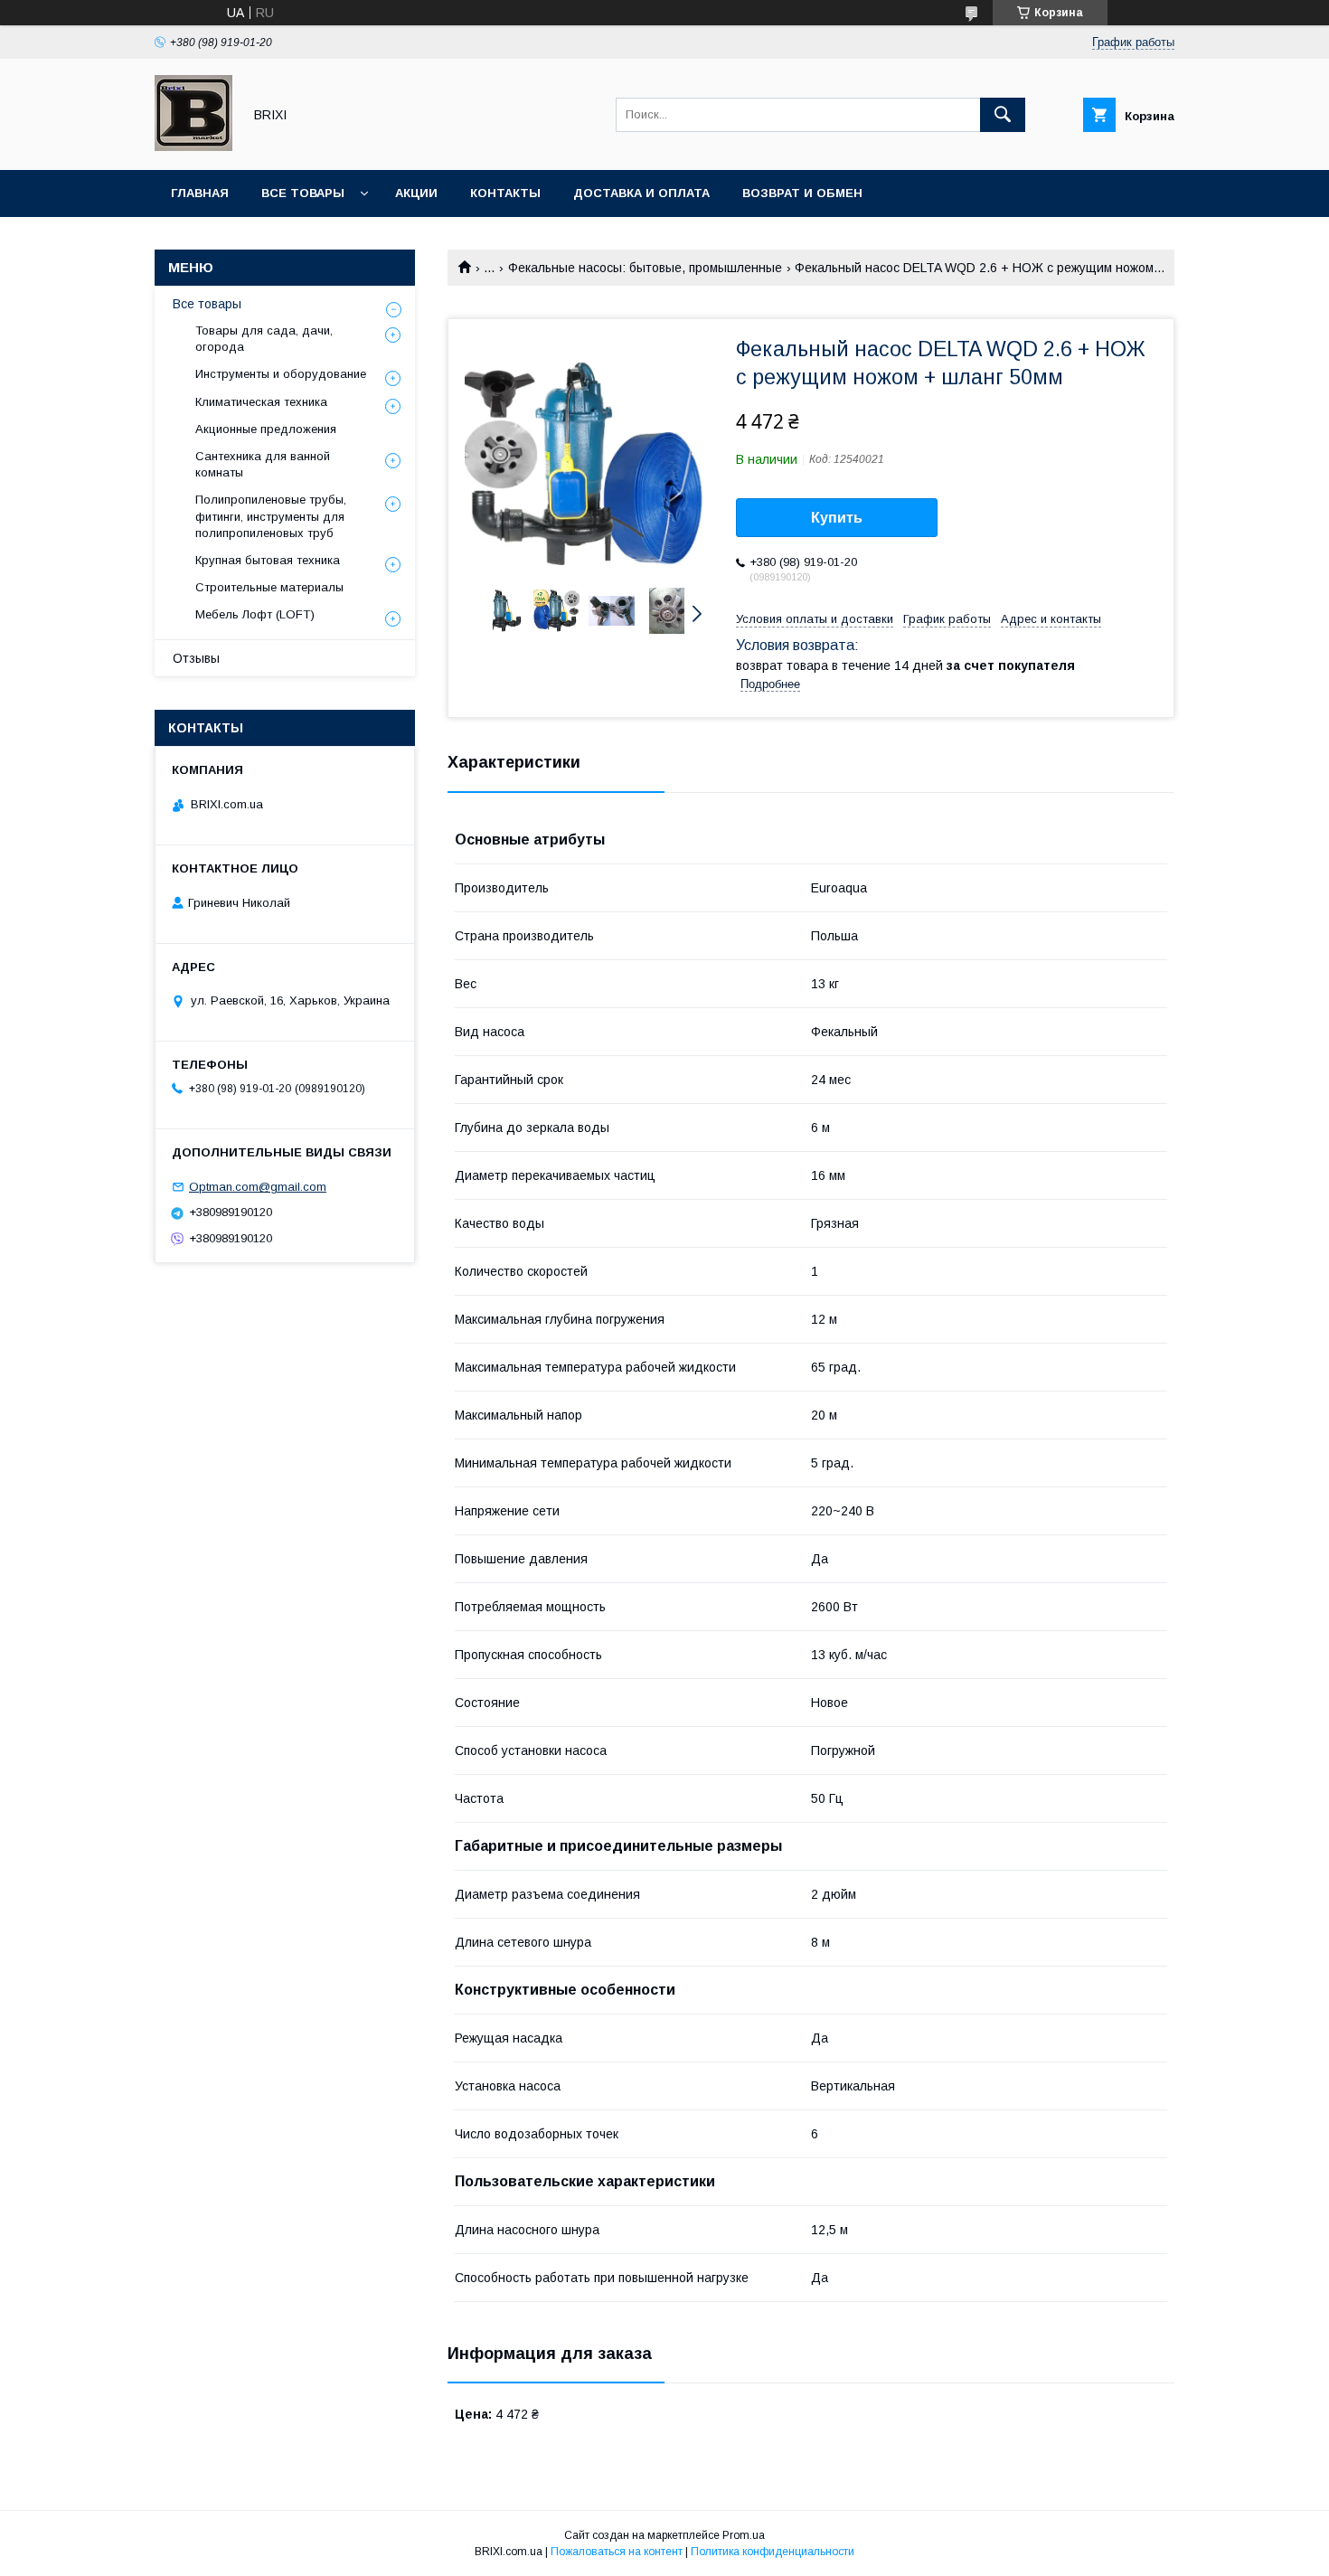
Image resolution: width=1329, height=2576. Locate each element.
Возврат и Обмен (802, 193)
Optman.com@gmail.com (258, 1187)
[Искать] (1003, 115)
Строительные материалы (269, 587)
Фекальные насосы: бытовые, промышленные (645, 268)
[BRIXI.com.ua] (193, 146)
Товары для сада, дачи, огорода (264, 339)
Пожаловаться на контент (617, 2552)
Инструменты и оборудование (281, 374)
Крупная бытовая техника (268, 560)
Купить (837, 518)
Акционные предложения (266, 429)
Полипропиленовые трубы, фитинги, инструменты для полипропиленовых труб (271, 516)
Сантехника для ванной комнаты (263, 464)
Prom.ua (744, 2535)
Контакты (505, 193)
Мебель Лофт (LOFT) (255, 614)
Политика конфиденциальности (773, 2552)
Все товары (303, 193)
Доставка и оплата (641, 193)
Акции (416, 193)
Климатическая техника (261, 402)
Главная (200, 193)
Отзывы (196, 658)
